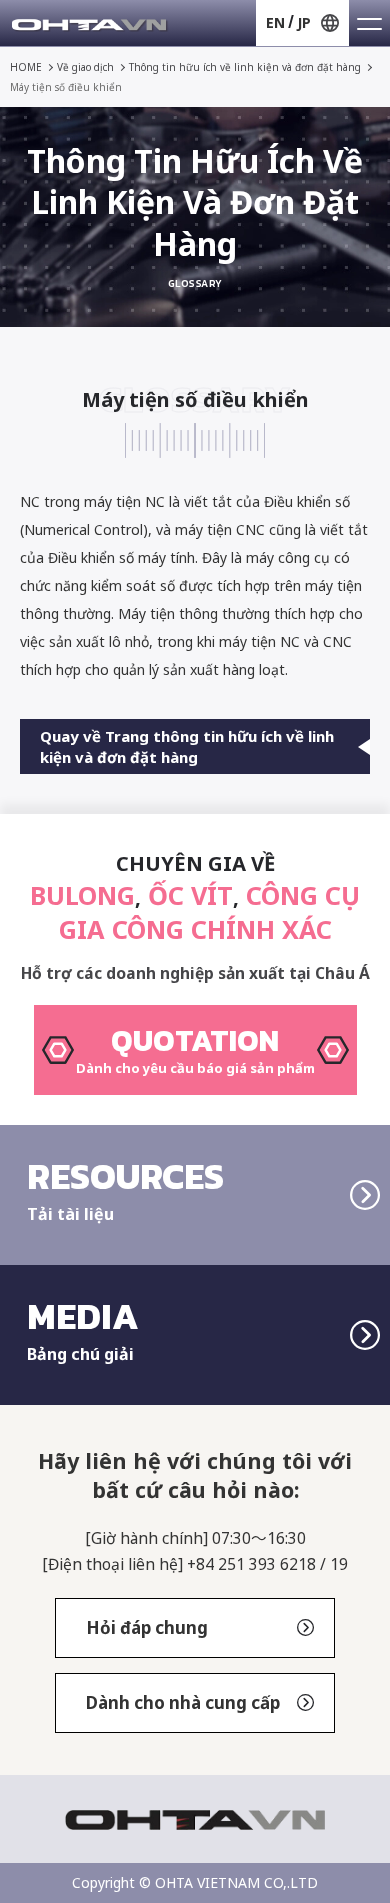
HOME (26, 67)
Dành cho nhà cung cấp (183, 1702)
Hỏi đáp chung (147, 1627)
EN (275, 22)
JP (304, 22)
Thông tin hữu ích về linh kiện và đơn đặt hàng (245, 67)
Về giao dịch (85, 67)
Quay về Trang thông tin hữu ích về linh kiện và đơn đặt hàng (187, 746)
